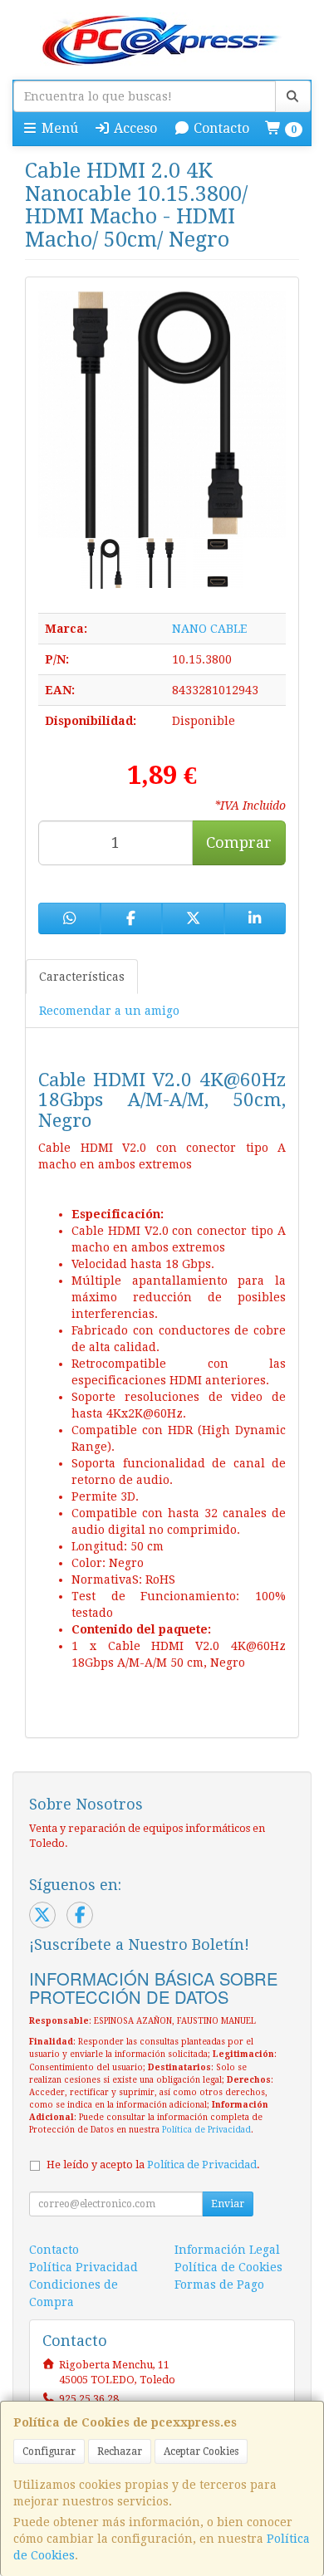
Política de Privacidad (206, 2130)
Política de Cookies (228, 2267)
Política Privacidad (83, 2267)
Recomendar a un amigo (109, 1011)
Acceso (134, 128)
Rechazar (120, 2451)
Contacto (220, 128)
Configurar (49, 2451)
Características (82, 977)
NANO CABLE (209, 629)
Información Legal (227, 2250)
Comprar (239, 842)
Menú (58, 128)
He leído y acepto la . (153, 2165)
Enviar (228, 2204)
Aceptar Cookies (201, 2451)
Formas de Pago (219, 2285)
